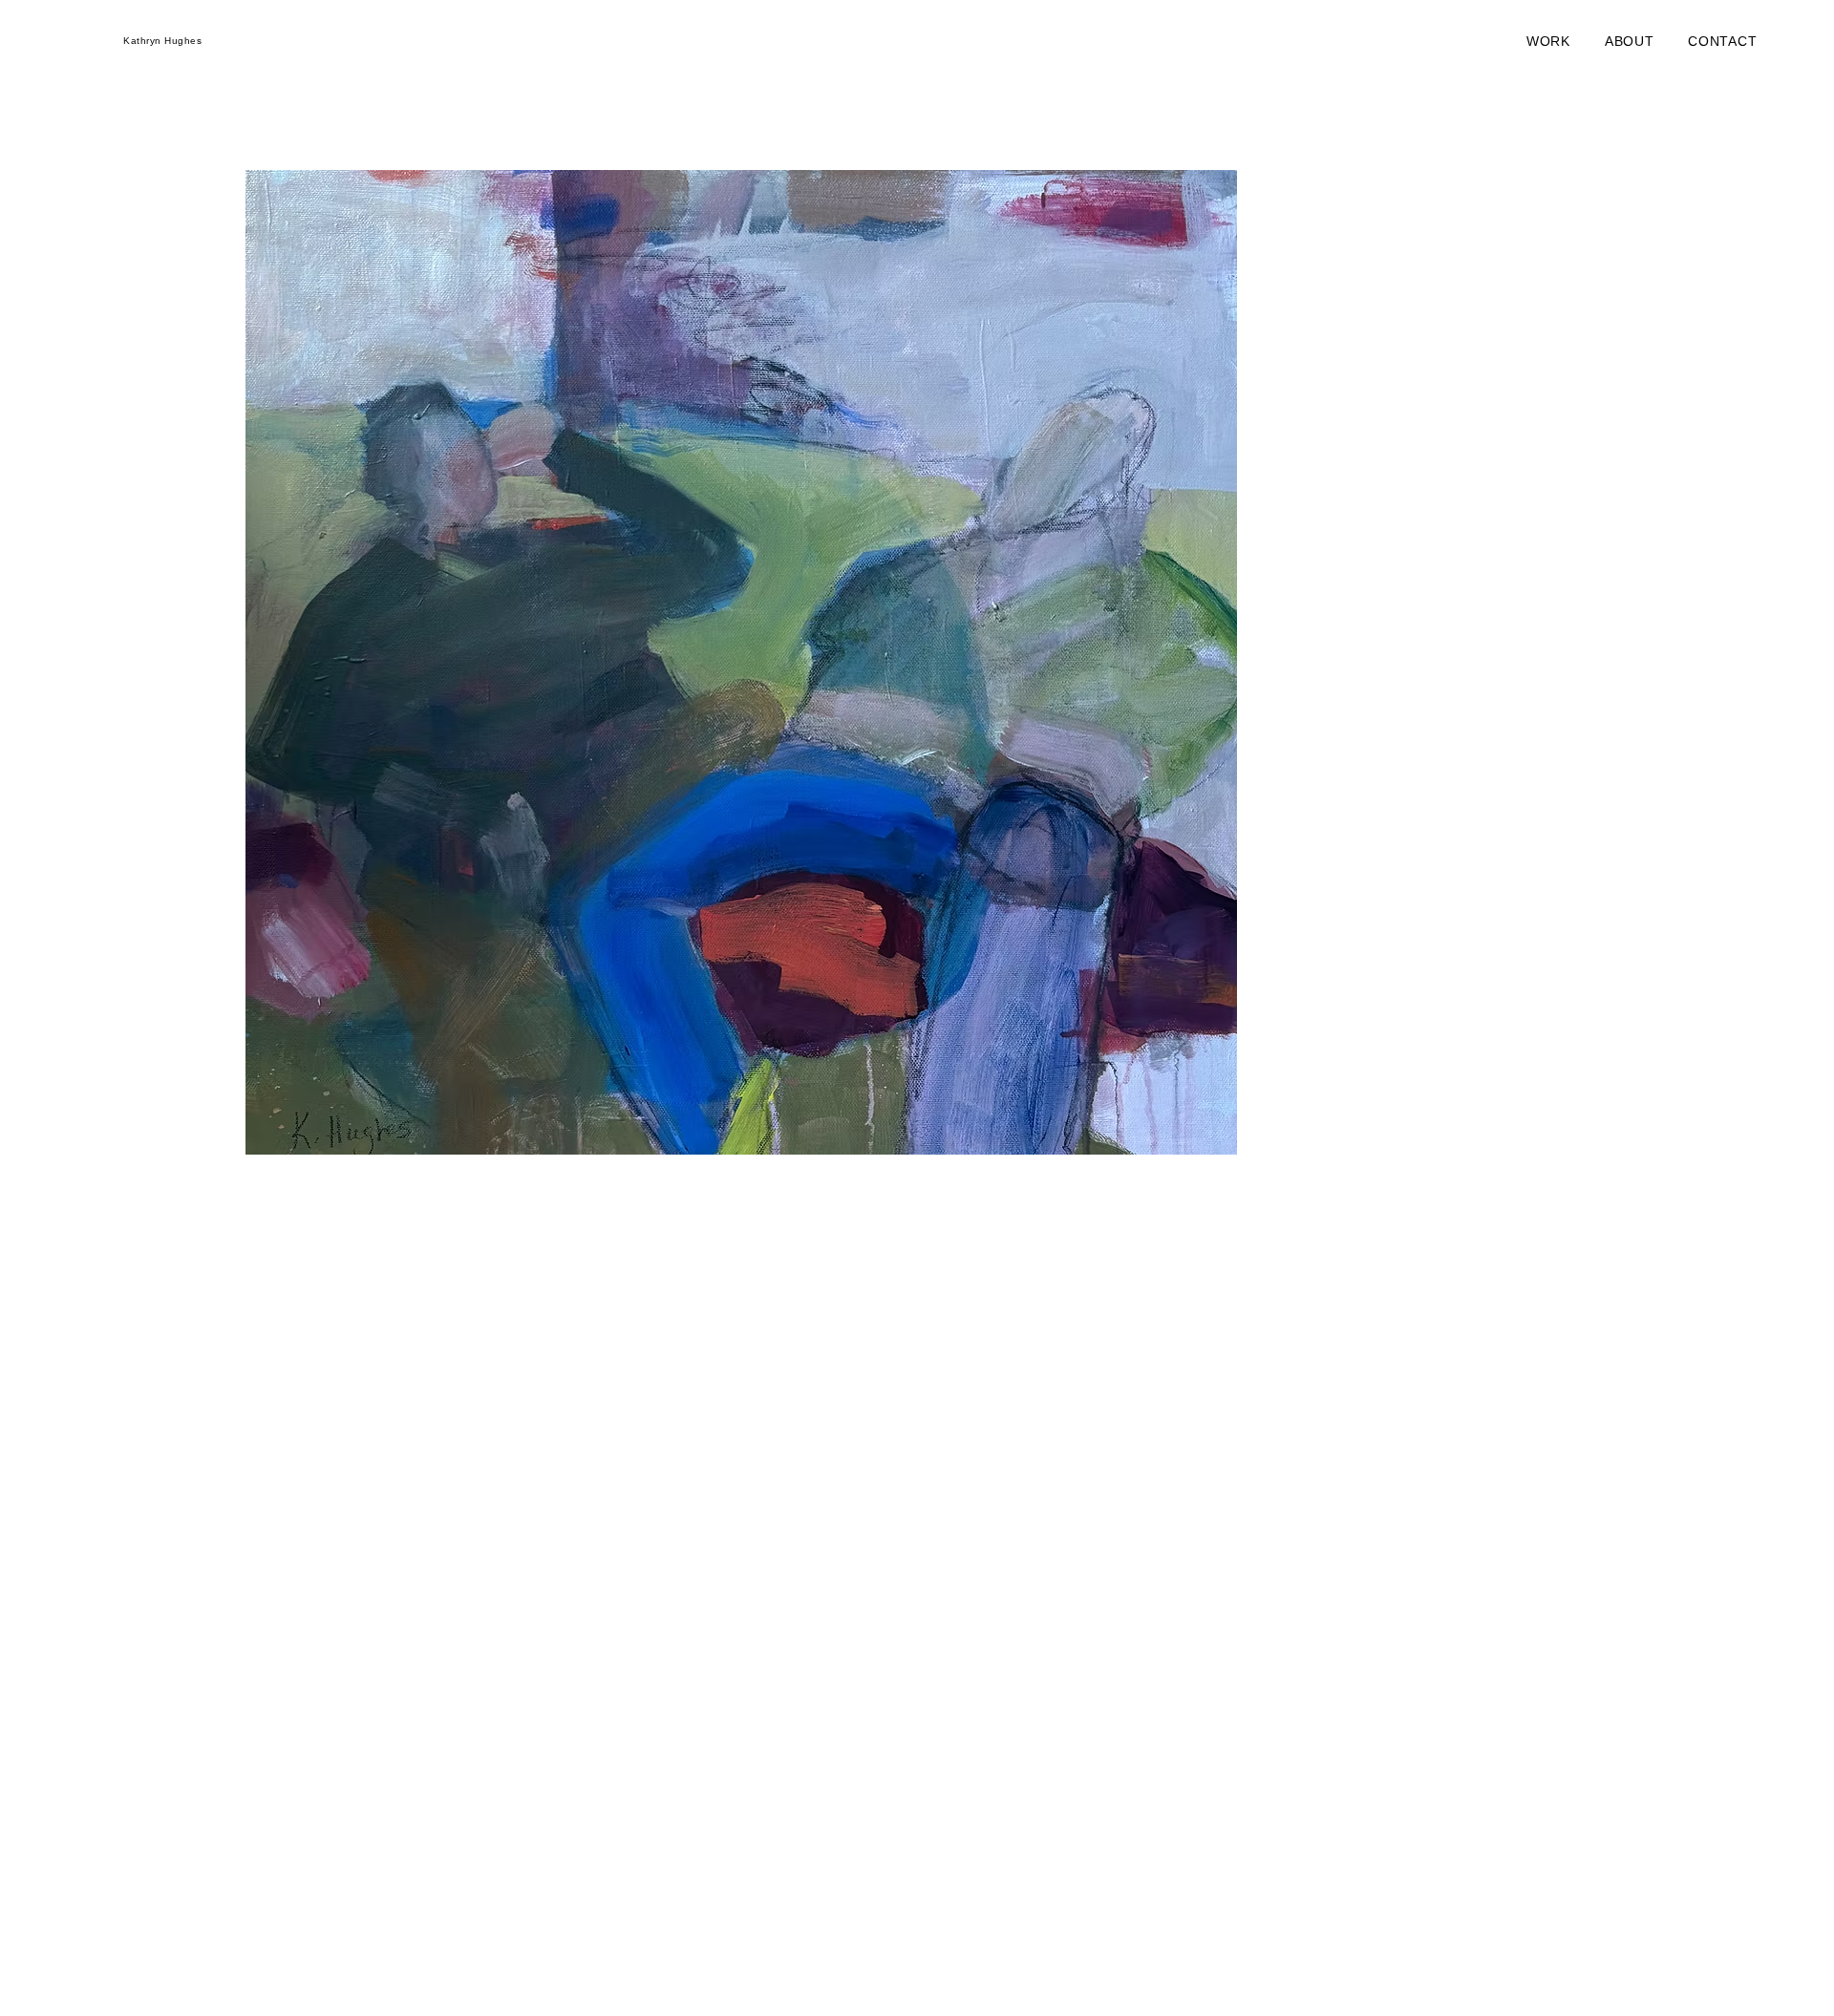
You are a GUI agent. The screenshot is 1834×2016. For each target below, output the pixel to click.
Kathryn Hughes (162, 41)
